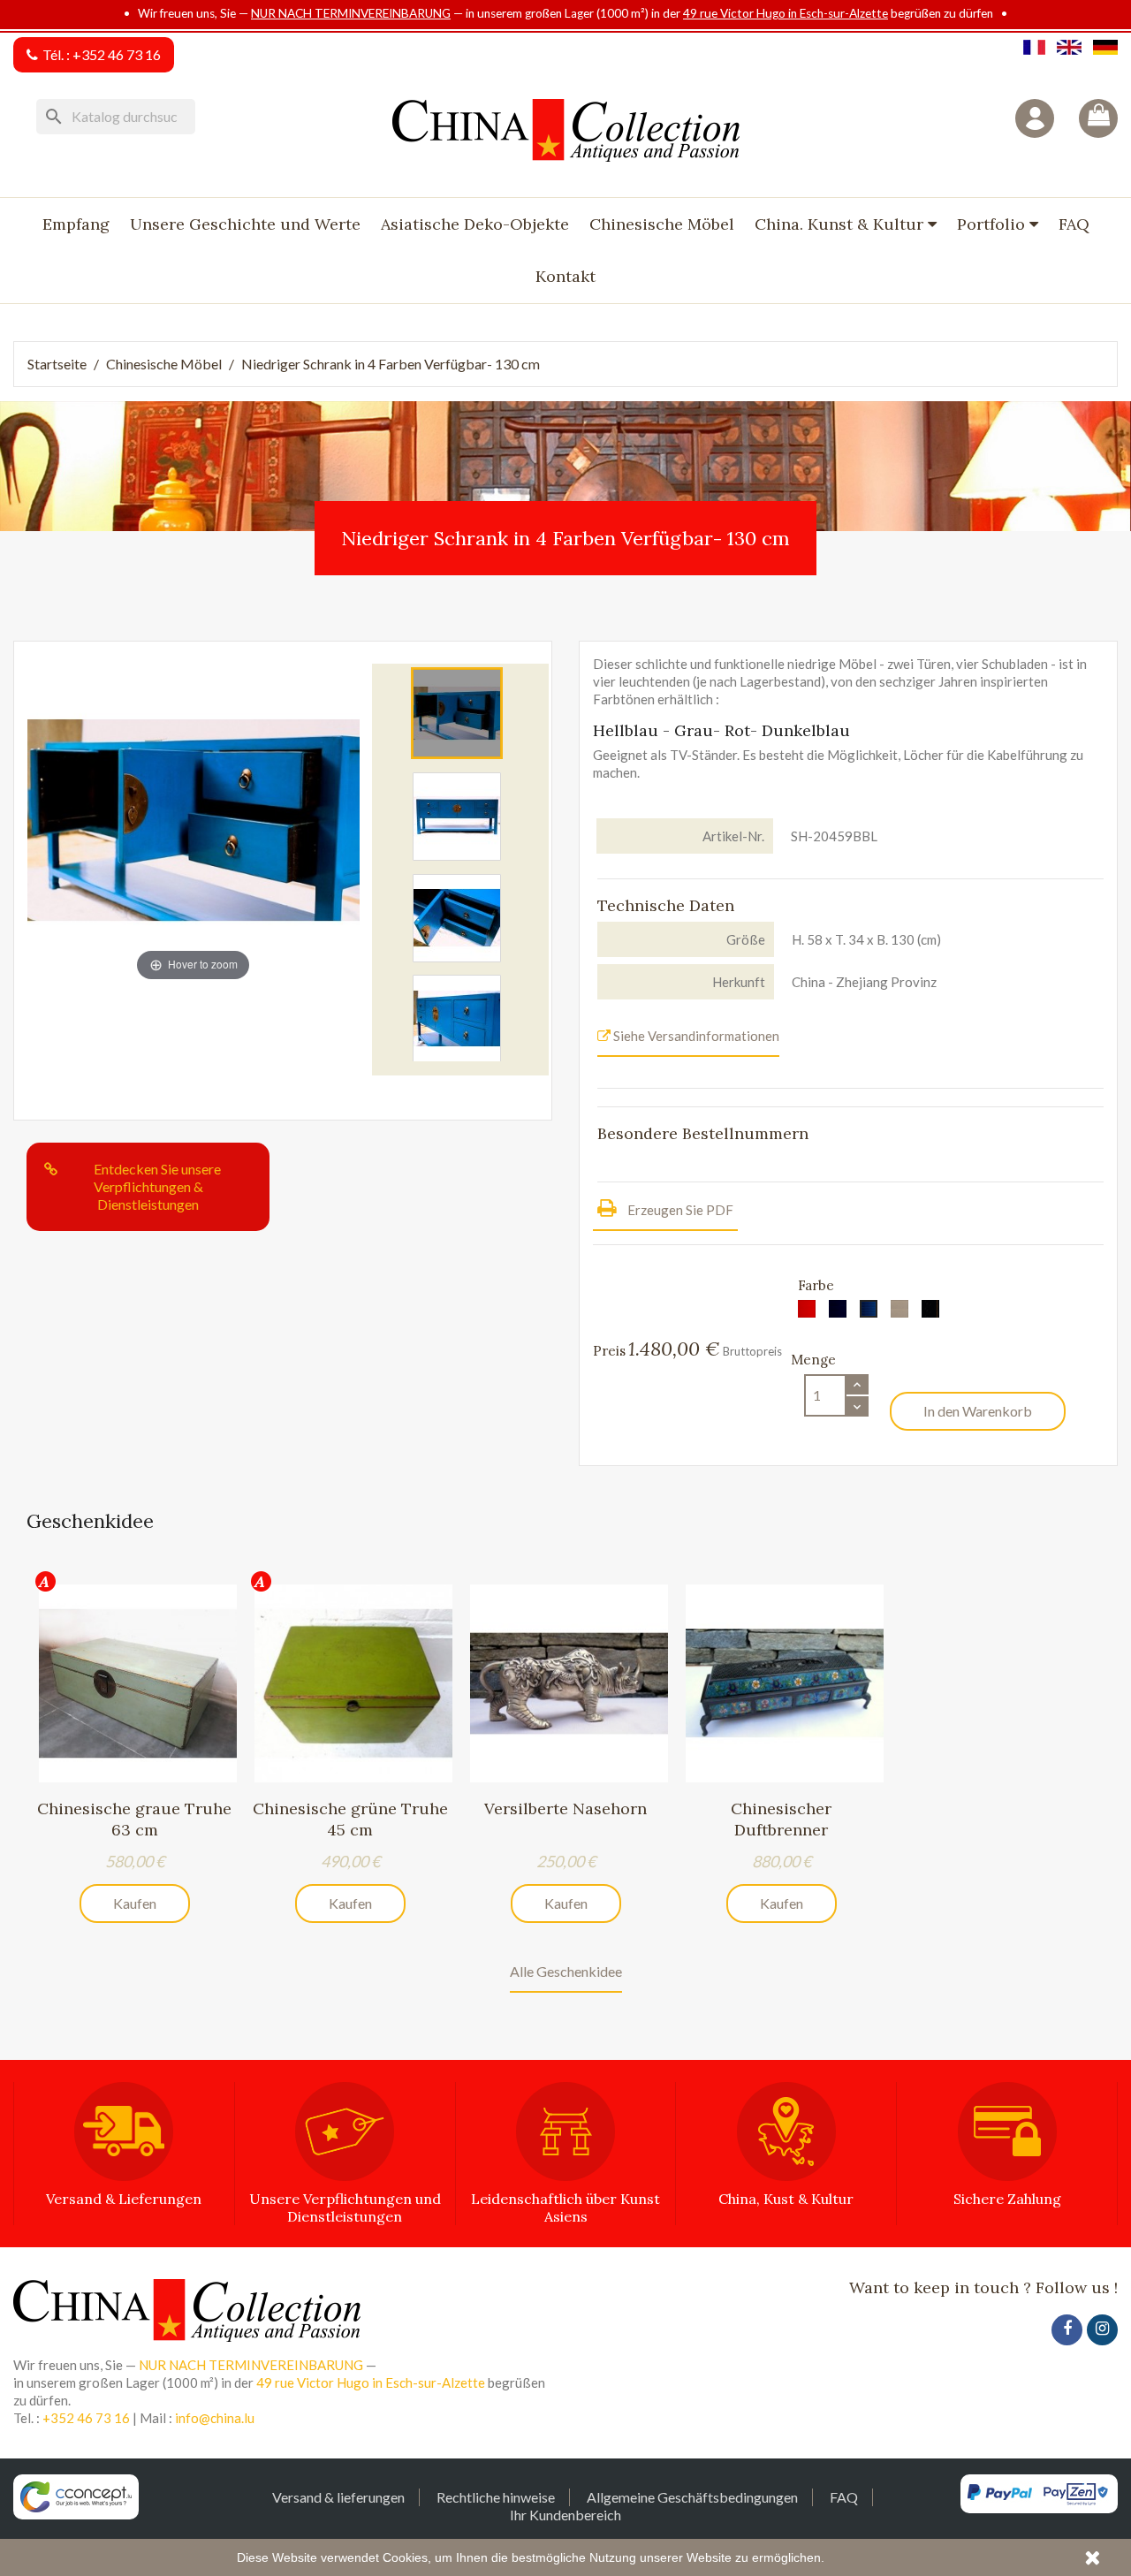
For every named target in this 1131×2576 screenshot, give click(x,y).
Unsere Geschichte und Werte (245, 224)
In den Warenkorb (978, 1411)
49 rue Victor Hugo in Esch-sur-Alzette (786, 13)
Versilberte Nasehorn (565, 1809)
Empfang (76, 224)
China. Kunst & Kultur (841, 224)
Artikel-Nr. (733, 836)
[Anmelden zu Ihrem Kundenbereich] (1035, 118)
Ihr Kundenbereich (565, 2515)
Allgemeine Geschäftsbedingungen (692, 2497)
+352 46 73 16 (117, 54)
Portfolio (993, 224)
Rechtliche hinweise (496, 2497)
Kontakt (565, 276)
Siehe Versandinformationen (695, 1036)
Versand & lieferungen (338, 2497)
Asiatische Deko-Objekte (475, 224)
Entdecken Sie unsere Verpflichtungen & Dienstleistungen (157, 1186)
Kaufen (135, 1903)
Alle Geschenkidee (566, 1971)
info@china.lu (215, 2418)
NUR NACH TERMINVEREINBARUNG (351, 13)
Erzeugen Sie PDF (679, 1210)
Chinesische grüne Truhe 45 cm (350, 1819)
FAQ (1074, 224)
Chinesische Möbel (662, 224)
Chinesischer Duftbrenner (781, 1819)
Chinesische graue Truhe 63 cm (134, 1819)
